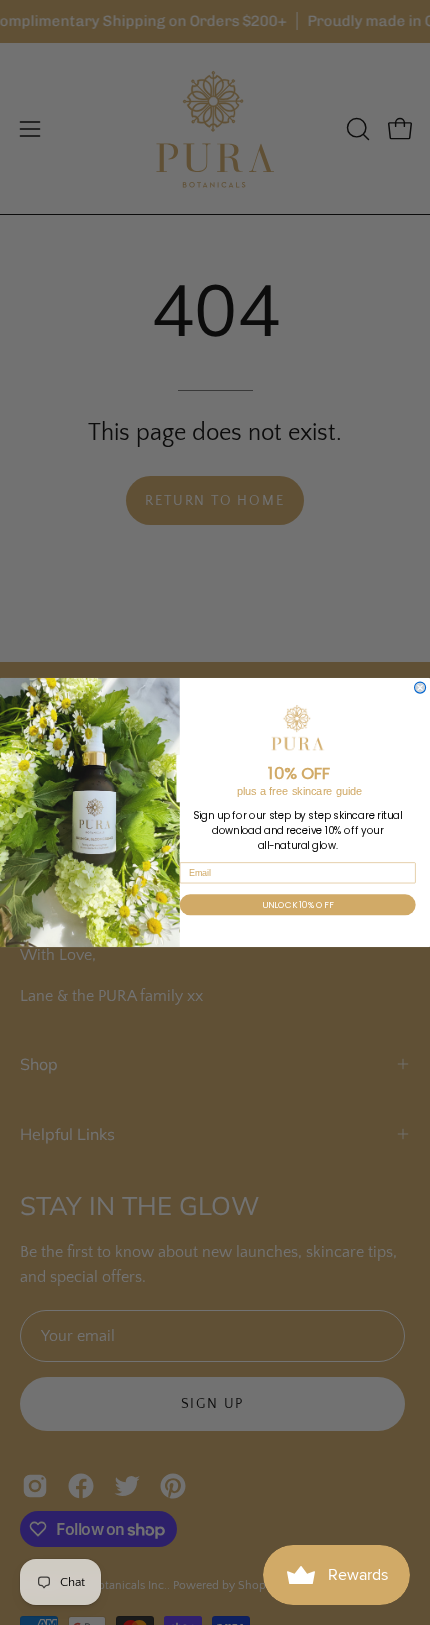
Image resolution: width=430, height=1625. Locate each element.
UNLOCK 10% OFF (298, 904)
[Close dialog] (420, 687)
